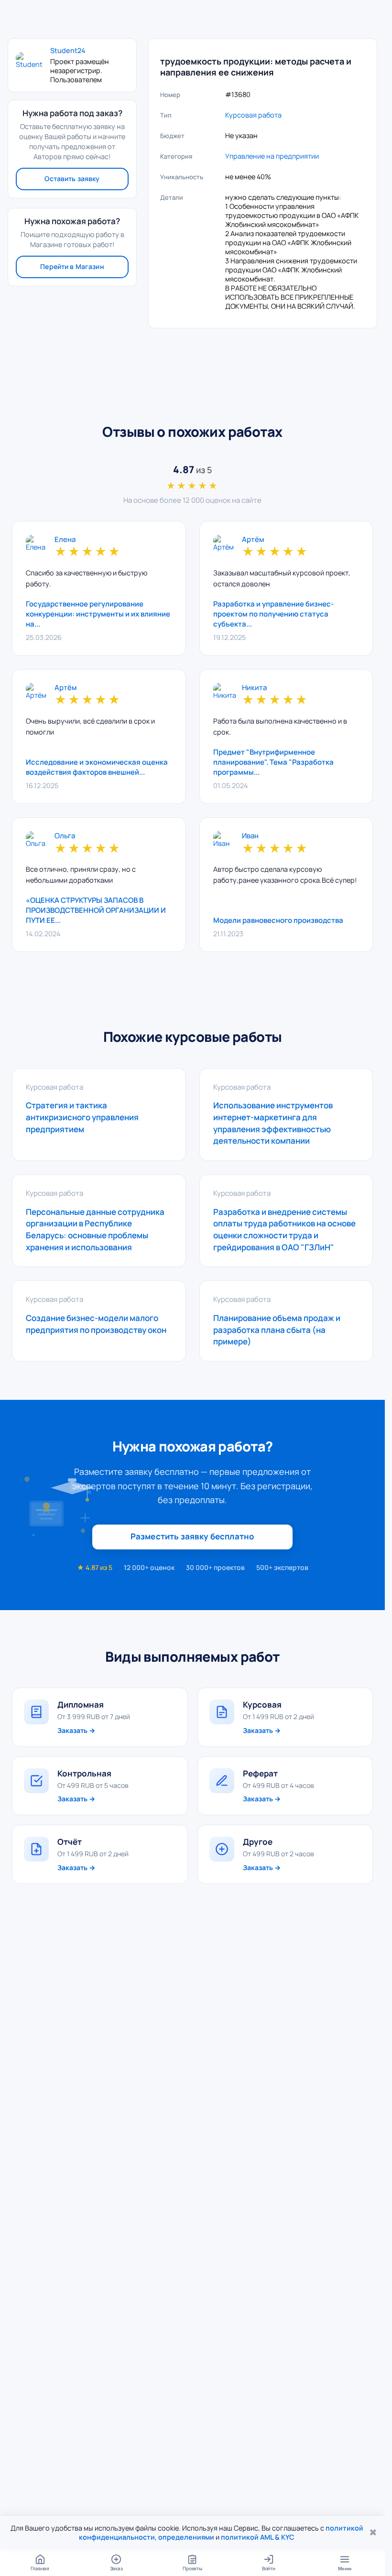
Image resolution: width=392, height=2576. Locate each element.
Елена (65, 540)
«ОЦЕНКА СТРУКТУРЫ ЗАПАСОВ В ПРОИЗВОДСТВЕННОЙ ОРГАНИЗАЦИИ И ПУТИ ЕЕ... (96, 910)
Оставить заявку (72, 179)
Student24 (68, 51)
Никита (254, 688)
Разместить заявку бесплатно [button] (193, 1536)
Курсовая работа (253, 115)
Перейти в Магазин (72, 266)
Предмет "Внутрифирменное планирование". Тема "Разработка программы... (273, 762)
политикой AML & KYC (258, 2537)
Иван (250, 836)
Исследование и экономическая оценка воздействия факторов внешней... (97, 767)
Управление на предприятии (272, 156)
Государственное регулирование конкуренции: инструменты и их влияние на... (98, 614)
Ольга (65, 836)
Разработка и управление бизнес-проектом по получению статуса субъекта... (273, 614)
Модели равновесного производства (278, 920)
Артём (253, 540)
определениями (186, 2537)
